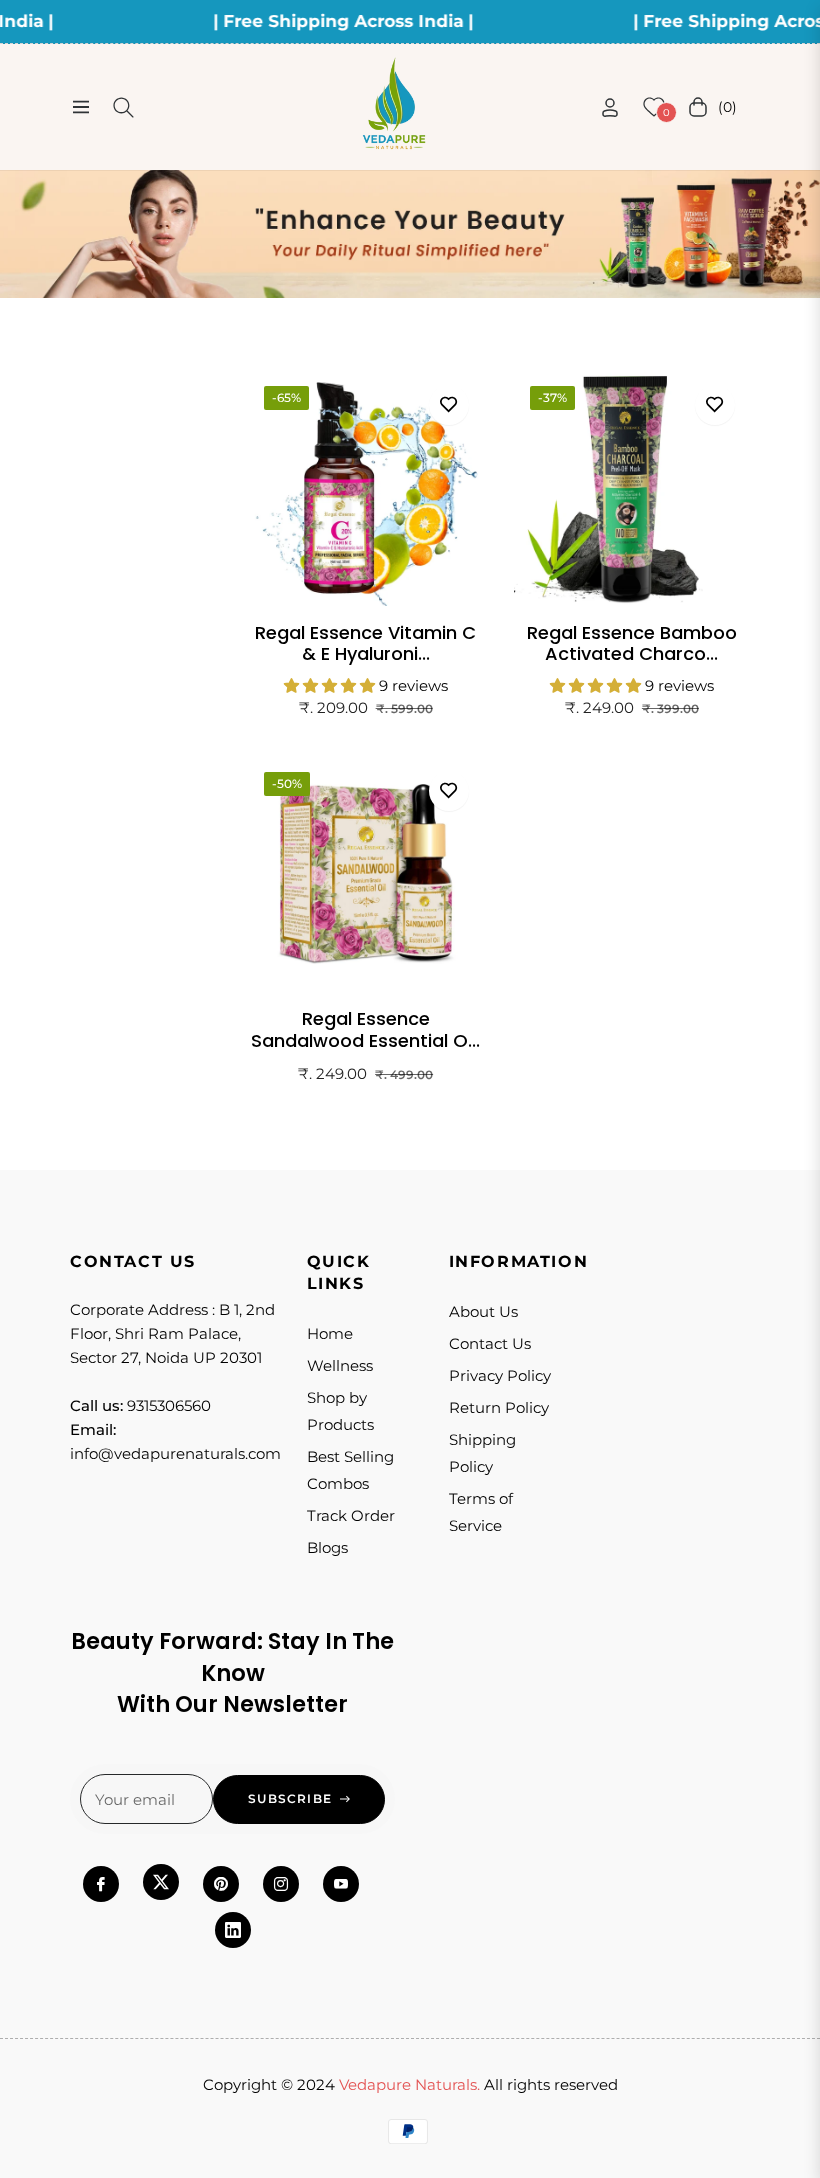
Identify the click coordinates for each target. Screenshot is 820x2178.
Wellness (340, 1365)
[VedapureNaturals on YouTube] (341, 1884)
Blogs (327, 1547)
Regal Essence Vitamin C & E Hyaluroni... (365, 643)
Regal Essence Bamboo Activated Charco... (632, 643)
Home (330, 1333)
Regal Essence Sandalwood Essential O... (365, 1029)
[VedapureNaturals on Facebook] (101, 1884)
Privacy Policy (500, 1375)
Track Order (351, 1515)
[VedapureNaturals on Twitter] (161, 1882)
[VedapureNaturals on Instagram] (281, 1884)
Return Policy (499, 1407)
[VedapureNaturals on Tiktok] (233, 1930)
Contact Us (490, 1343)
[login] (610, 107)
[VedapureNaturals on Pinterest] (221, 1884)
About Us (483, 1311)
